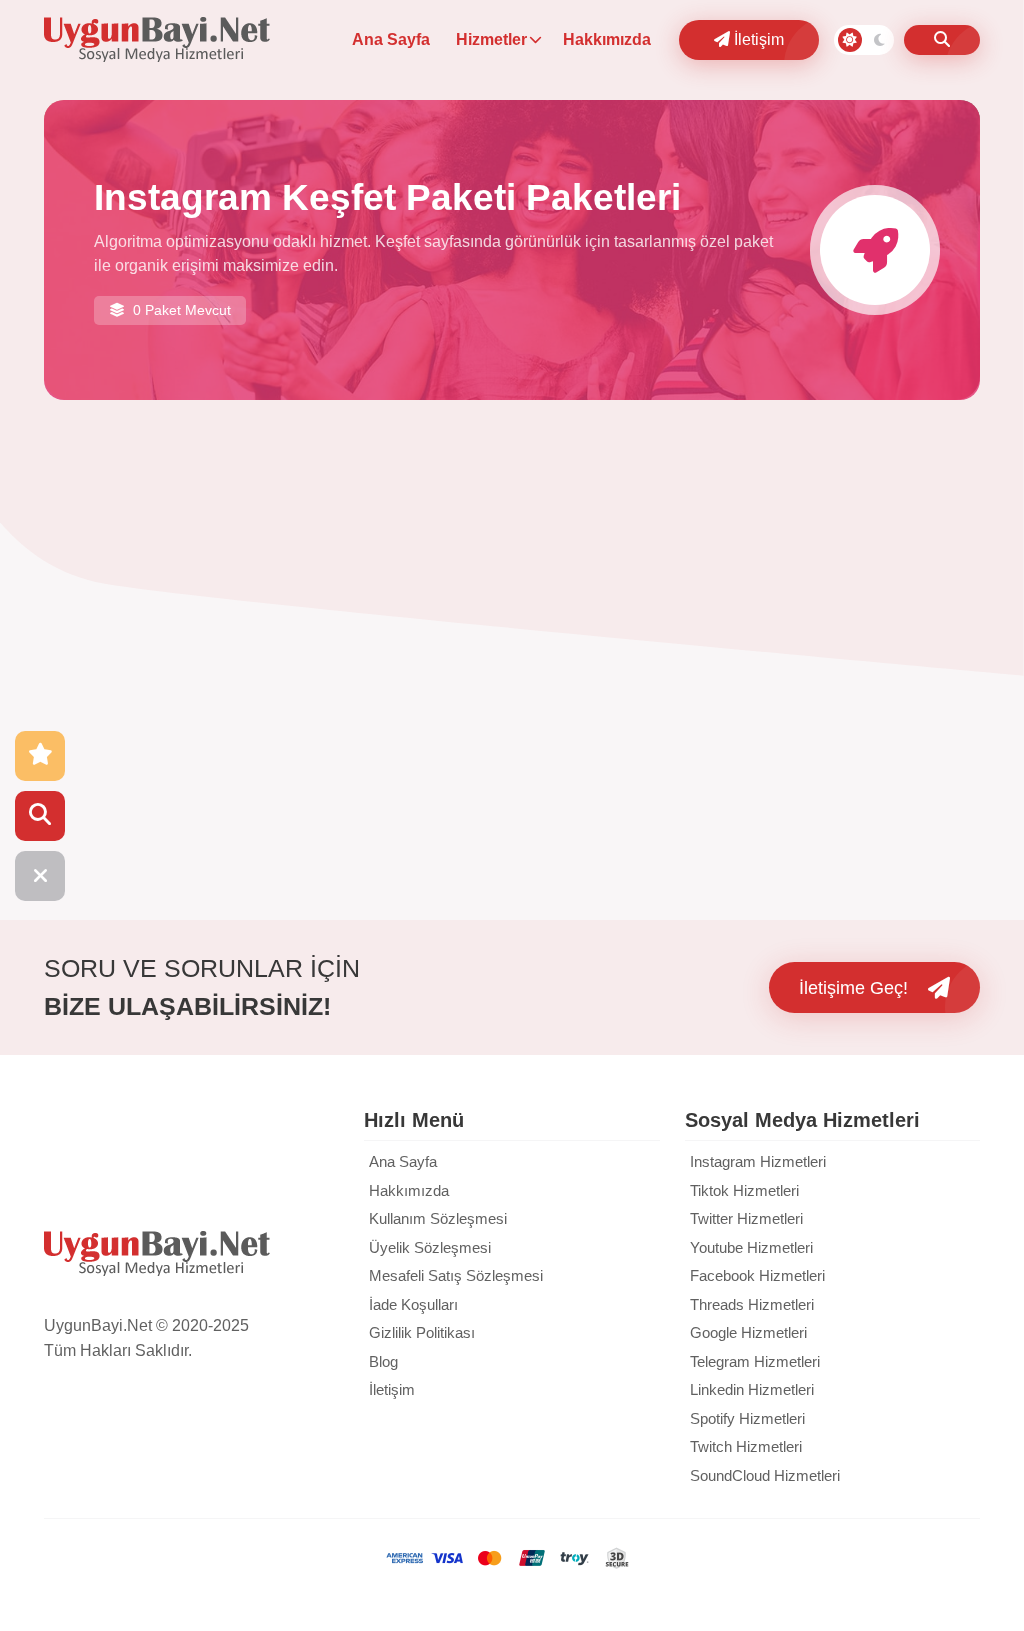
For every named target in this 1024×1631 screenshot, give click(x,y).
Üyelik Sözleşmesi (430, 1247)
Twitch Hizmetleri (746, 1446)
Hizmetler (491, 39)
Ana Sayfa (391, 39)
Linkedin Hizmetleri (752, 1389)
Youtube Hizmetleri (751, 1247)
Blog (383, 1361)
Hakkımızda (607, 39)
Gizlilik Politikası (422, 1332)
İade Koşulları (413, 1304)
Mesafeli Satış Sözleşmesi (456, 1275)
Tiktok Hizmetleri (744, 1190)
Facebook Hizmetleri (757, 1275)
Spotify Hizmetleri (747, 1418)
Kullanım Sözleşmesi (438, 1218)
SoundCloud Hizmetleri (765, 1475)
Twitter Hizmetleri (746, 1218)
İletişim (757, 39)
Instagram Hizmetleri (758, 1161)
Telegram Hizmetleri (755, 1361)
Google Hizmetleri (748, 1332)
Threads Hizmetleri (752, 1304)
